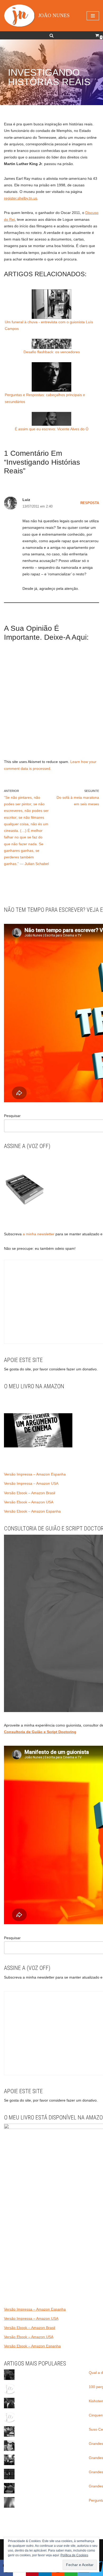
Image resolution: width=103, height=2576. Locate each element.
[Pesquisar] (51, 35)
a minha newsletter (38, 1234)
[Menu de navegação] (93, 16)
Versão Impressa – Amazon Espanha (35, 1474)
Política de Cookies (74, 2555)
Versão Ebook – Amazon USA (29, 1502)
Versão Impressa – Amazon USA (31, 1483)
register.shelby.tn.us (21, 198)
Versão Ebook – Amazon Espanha (32, 1511)
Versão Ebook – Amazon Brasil (30, 1493)
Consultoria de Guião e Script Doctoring (40, 1732)
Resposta (90, 503)
